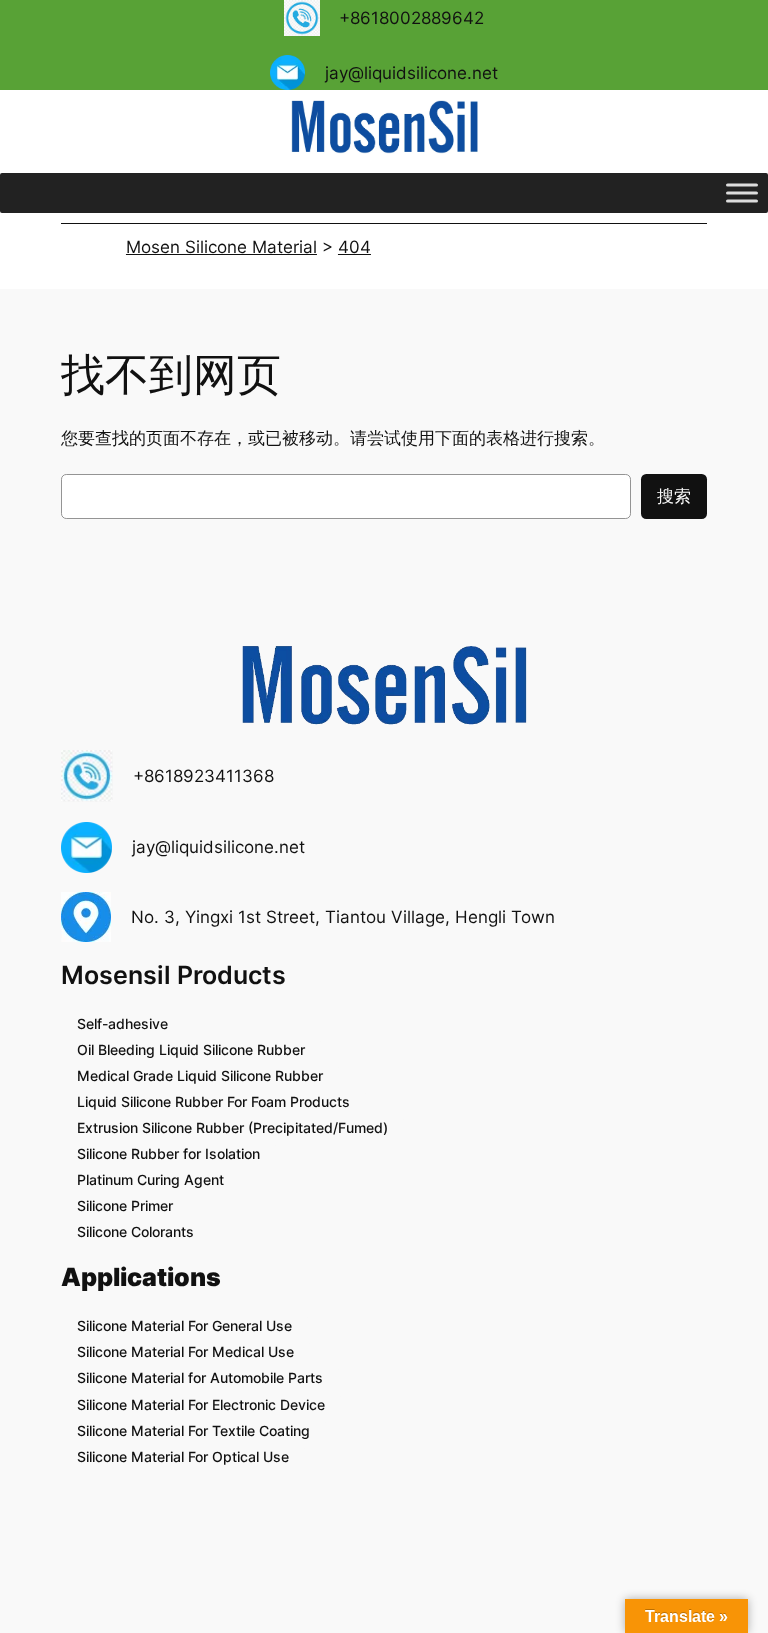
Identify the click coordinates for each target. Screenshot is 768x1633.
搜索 (674, 496)
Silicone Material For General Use (184, 1325)
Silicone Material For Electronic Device (201, 1404)
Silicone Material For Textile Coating (193, 1430)
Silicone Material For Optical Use (183, 1456)
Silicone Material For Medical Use (185, 1351)
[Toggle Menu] (742, 192)
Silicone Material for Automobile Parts (200, 1377)
